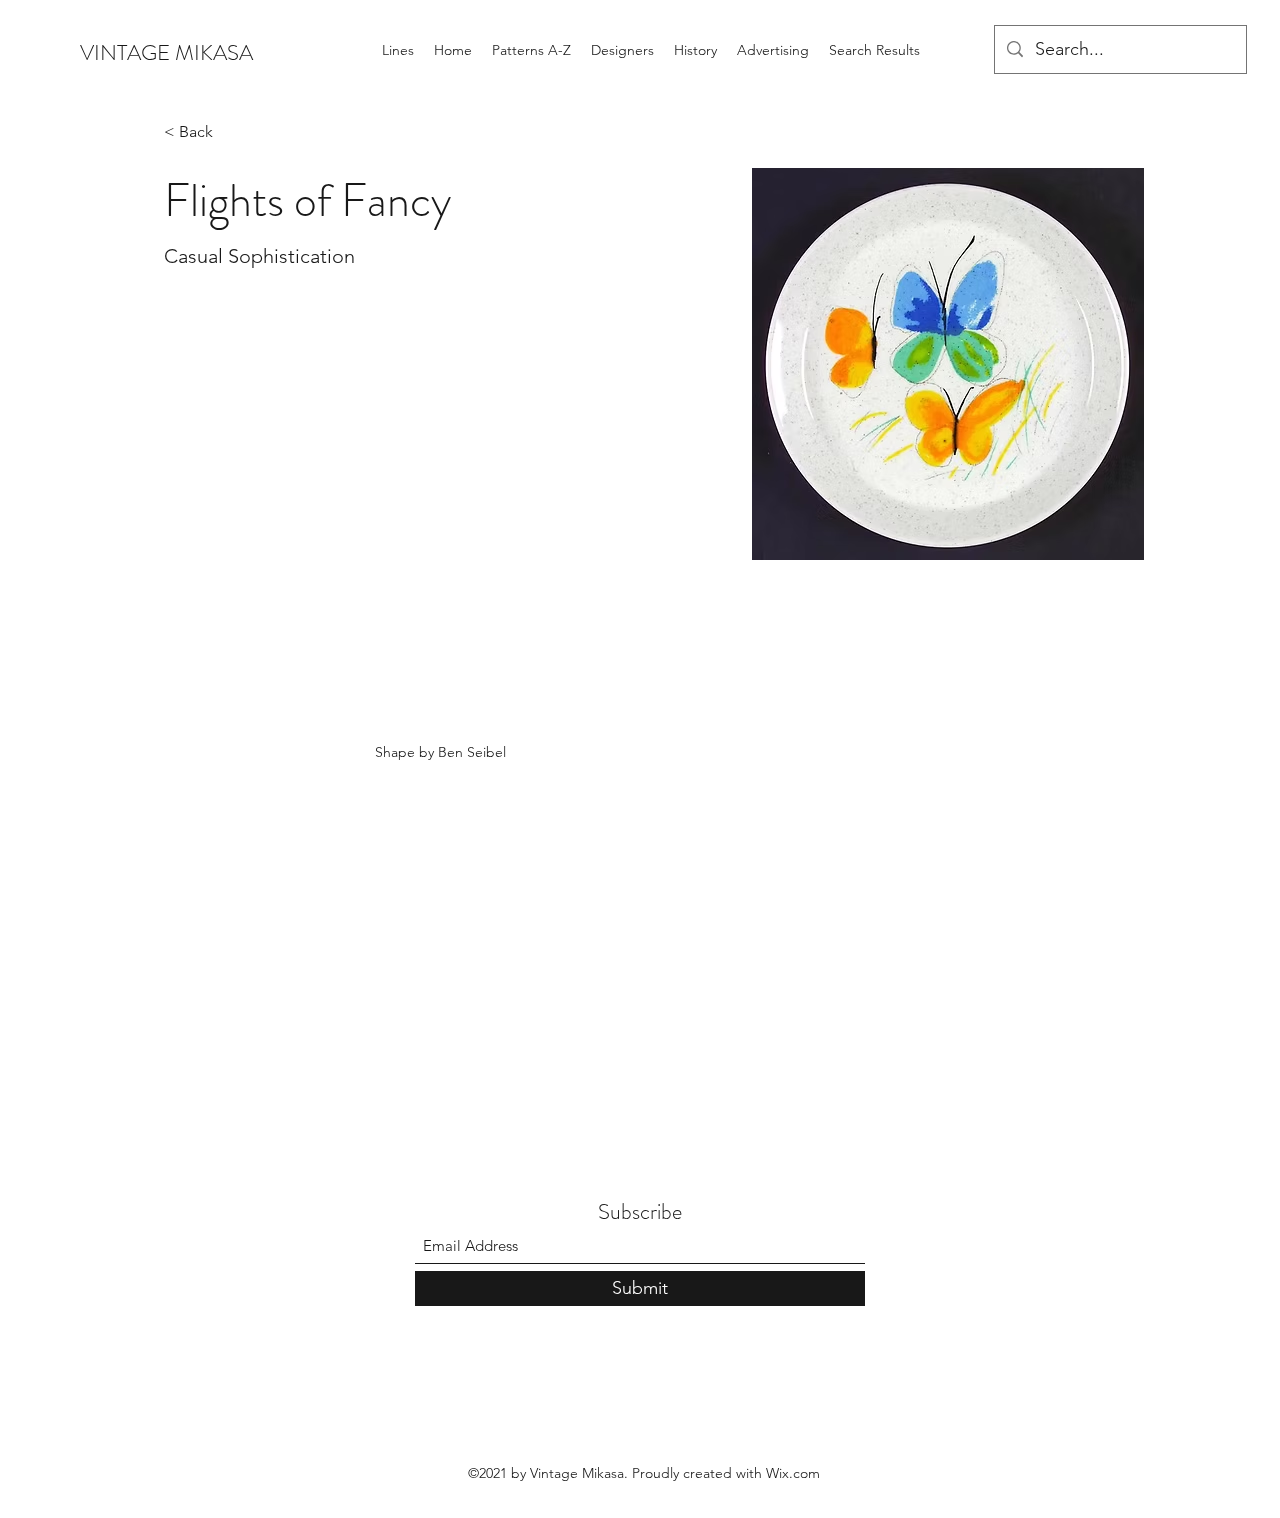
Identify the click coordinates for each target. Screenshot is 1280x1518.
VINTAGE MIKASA (166, 52)
